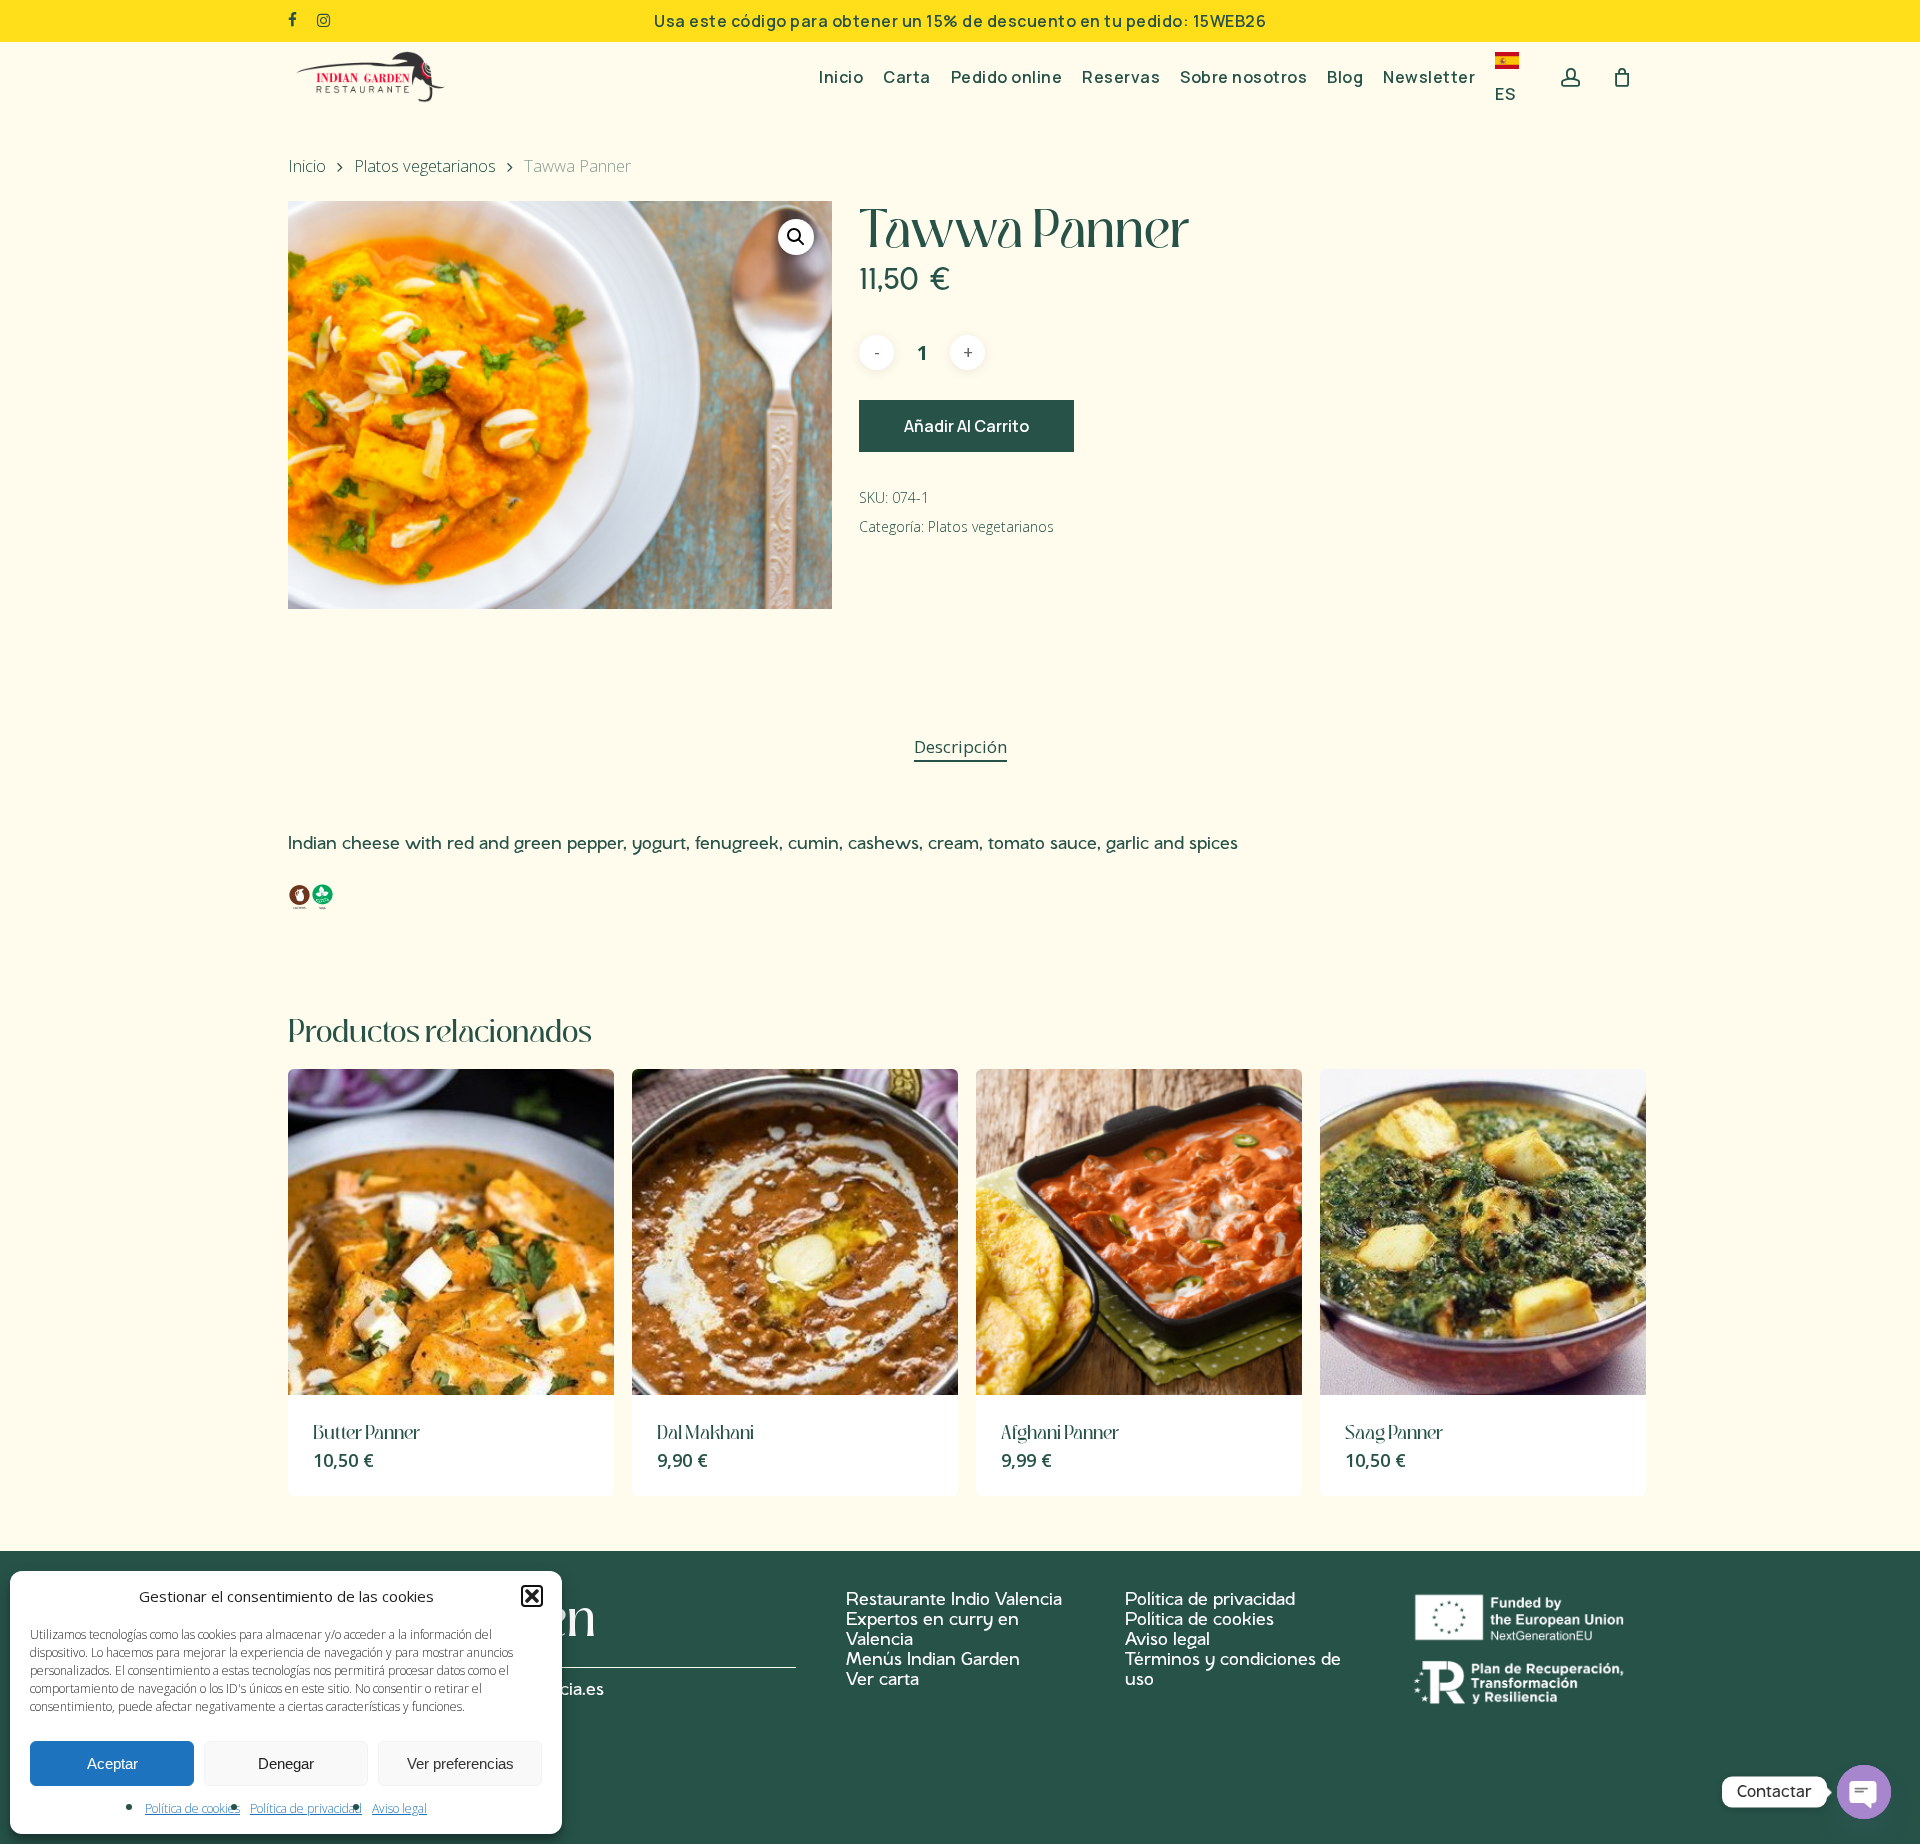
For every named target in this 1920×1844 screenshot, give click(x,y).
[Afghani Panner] (1139, 1232)
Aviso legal (399, 1808)
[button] (532, 1596)
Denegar (286, 1763)
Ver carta (882, 1680)
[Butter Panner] (451, 1232)
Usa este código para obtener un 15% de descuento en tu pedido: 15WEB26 (960, 21)
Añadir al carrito (966, 426)
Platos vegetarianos (425, 165)
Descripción (960, 746)
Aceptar (112, 1763)
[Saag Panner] (1483, 1232)
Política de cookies (192, 1808)
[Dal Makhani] (795, 1232)
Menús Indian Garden (933, 1660)
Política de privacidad (306, 1808)
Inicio (307, 165)
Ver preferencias (460, 1763)
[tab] (960, 747)
